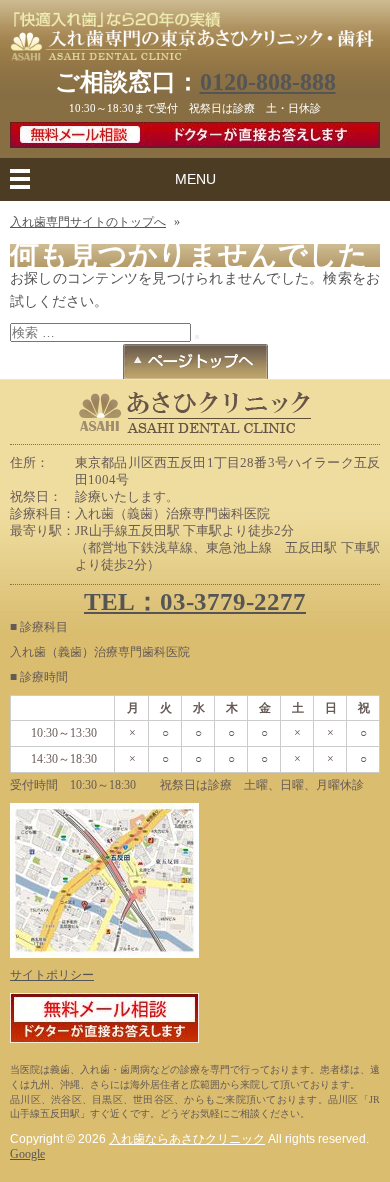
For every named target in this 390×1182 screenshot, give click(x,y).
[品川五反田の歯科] (195, 50)
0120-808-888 (268, 81)
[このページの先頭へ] (195, 367)
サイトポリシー (52, 975)
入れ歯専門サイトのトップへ (88, 222)
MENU (195, 179)
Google (27, 1154)
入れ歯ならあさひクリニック (187, 1139)
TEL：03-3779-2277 (195, 601)
